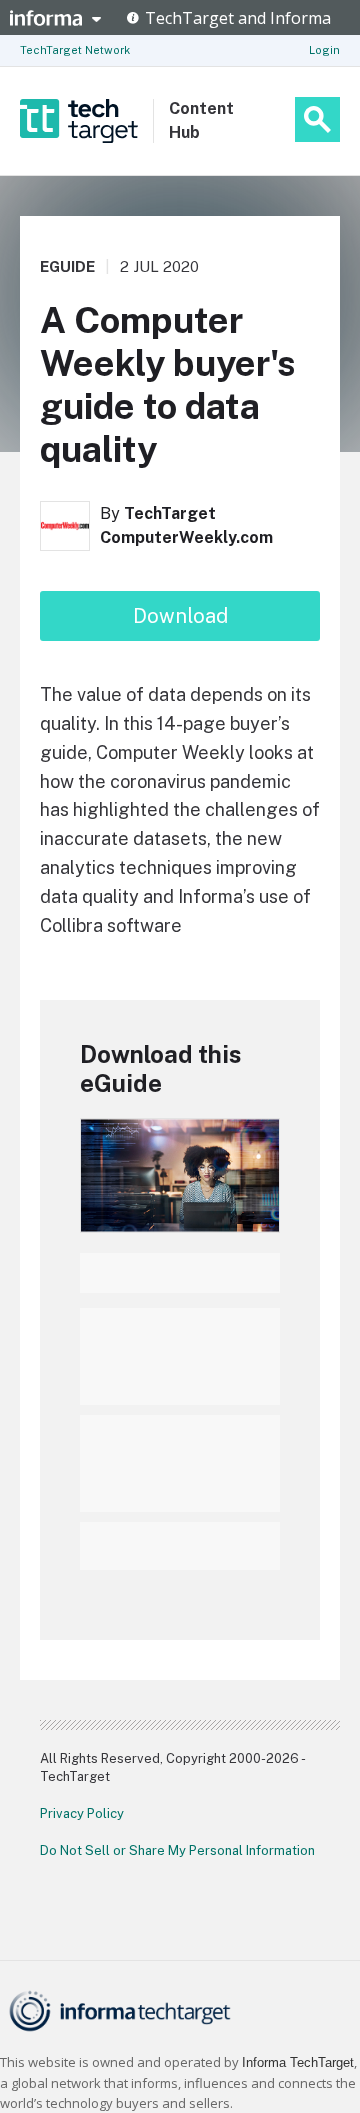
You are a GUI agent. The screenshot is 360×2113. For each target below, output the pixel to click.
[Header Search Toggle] (317, 119)
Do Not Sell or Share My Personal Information (177, 1850)
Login (324, 50)
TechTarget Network (75, 50)
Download (180, 616)
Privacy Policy (82, 1813)
